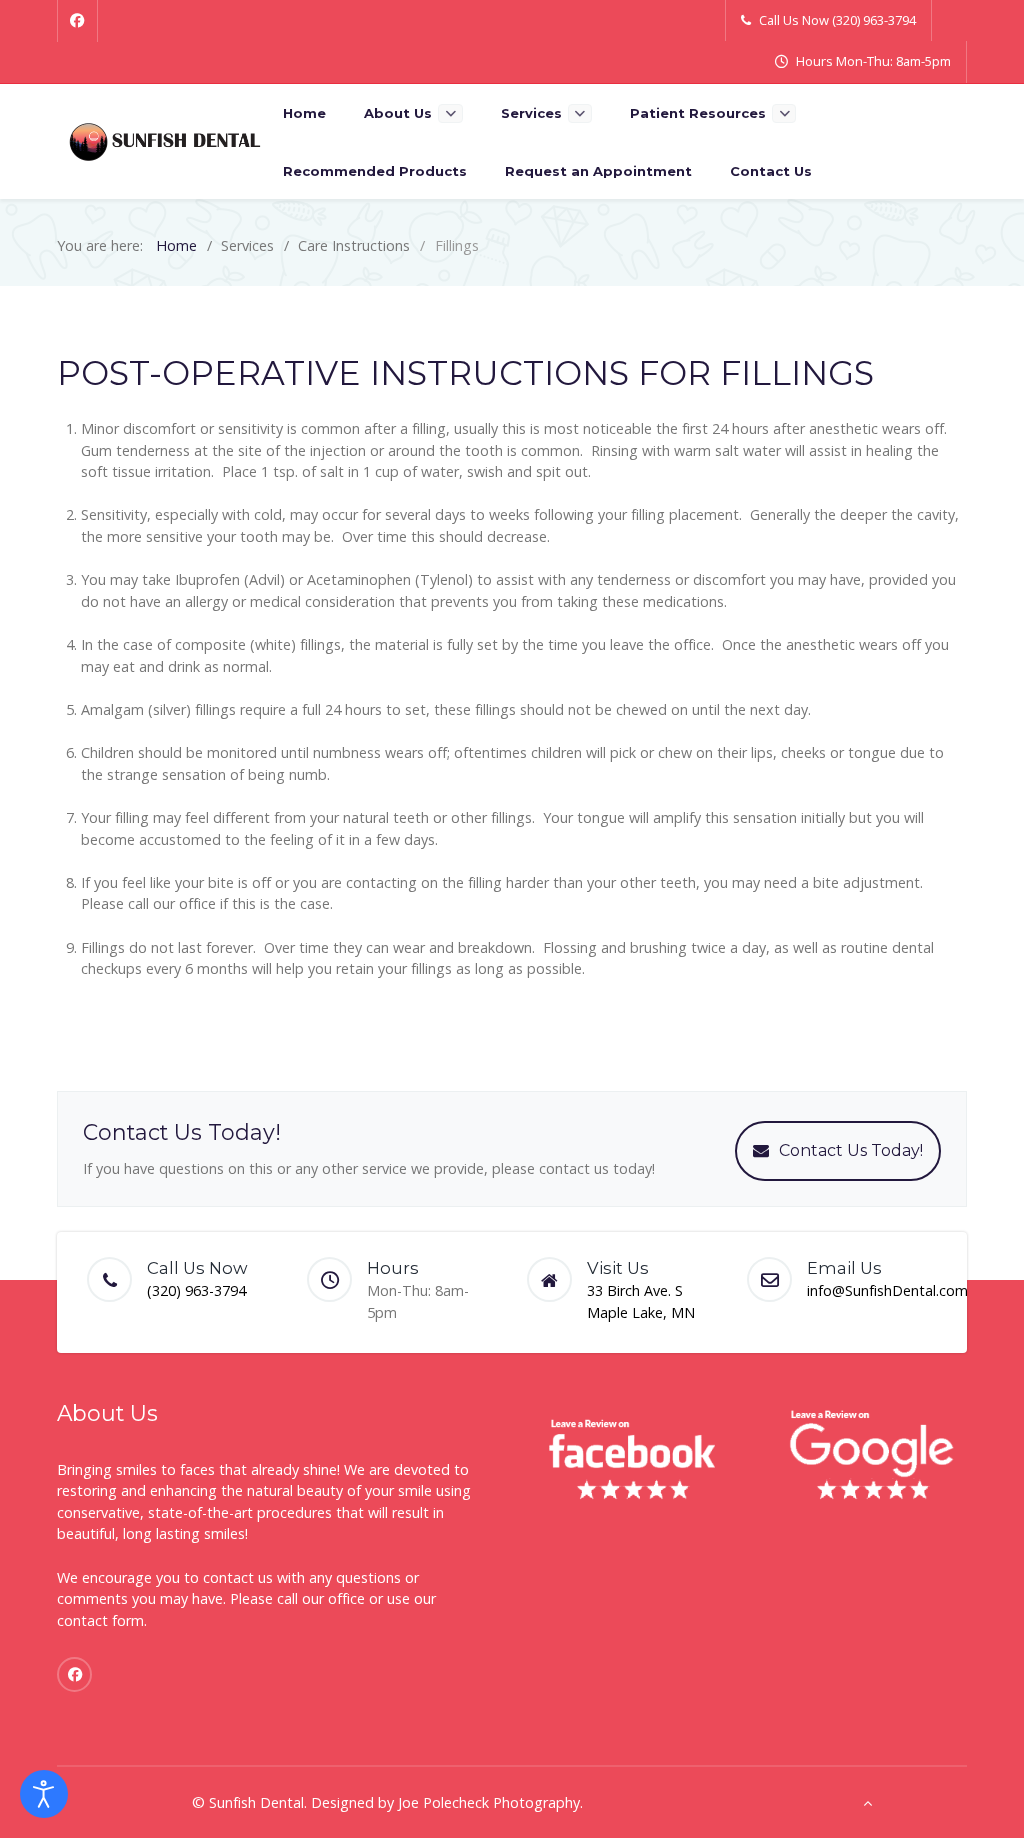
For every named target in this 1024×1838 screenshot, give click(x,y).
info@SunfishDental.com (887, 1290)
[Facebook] (77, 21)
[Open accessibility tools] (44, 1794)
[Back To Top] (867, 1802)
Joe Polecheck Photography (489, 1802)
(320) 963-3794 (196, 1290)
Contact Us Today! (851, 1150)
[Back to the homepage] (165, 141)
